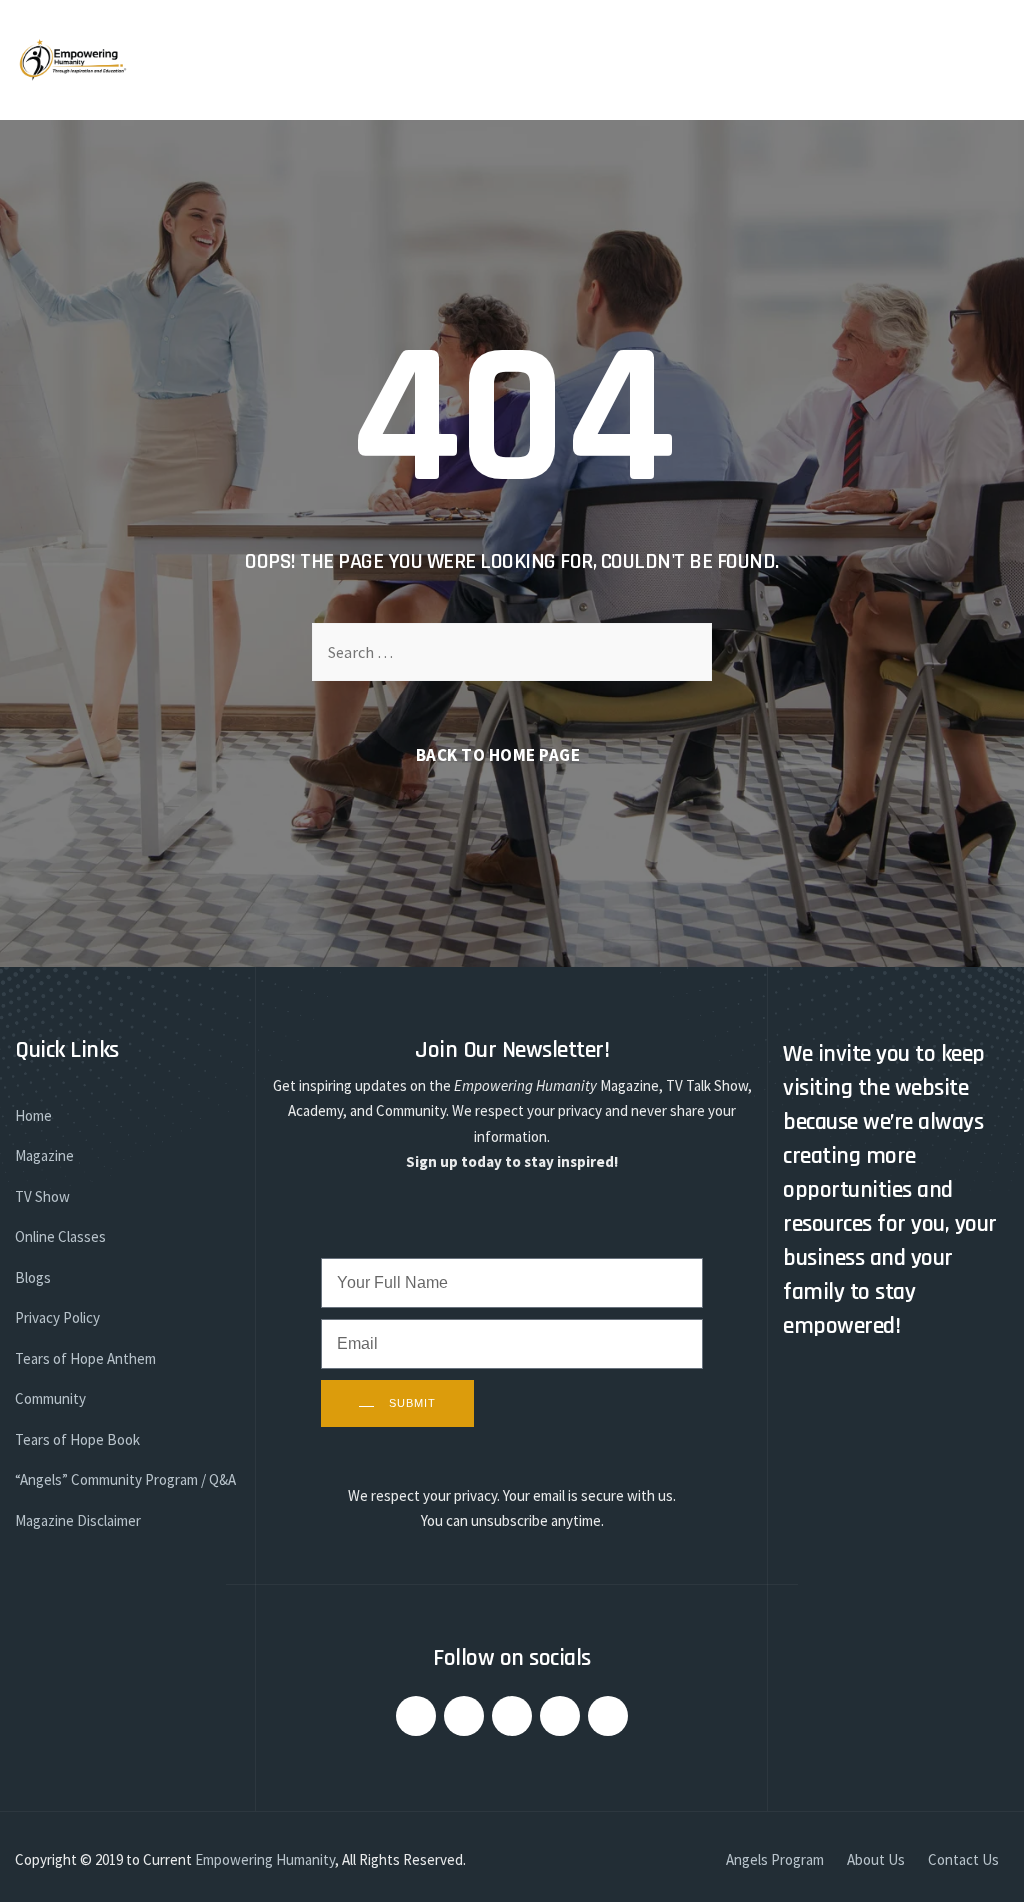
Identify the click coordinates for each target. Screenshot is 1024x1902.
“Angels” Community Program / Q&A (125, 1479)
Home (33, 1115)
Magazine (44, 1155)
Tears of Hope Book (77, 1439)
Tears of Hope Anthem (85, 1358)
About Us (876, 1859)
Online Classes (60, 1236)
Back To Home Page (498, 755)
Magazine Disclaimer (78, 1520)
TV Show (42, 1196)
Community (50, 1398)
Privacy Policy (57, 1317)
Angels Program (775, 1859)
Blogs (33, 1277)
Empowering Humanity (265, 1859)
